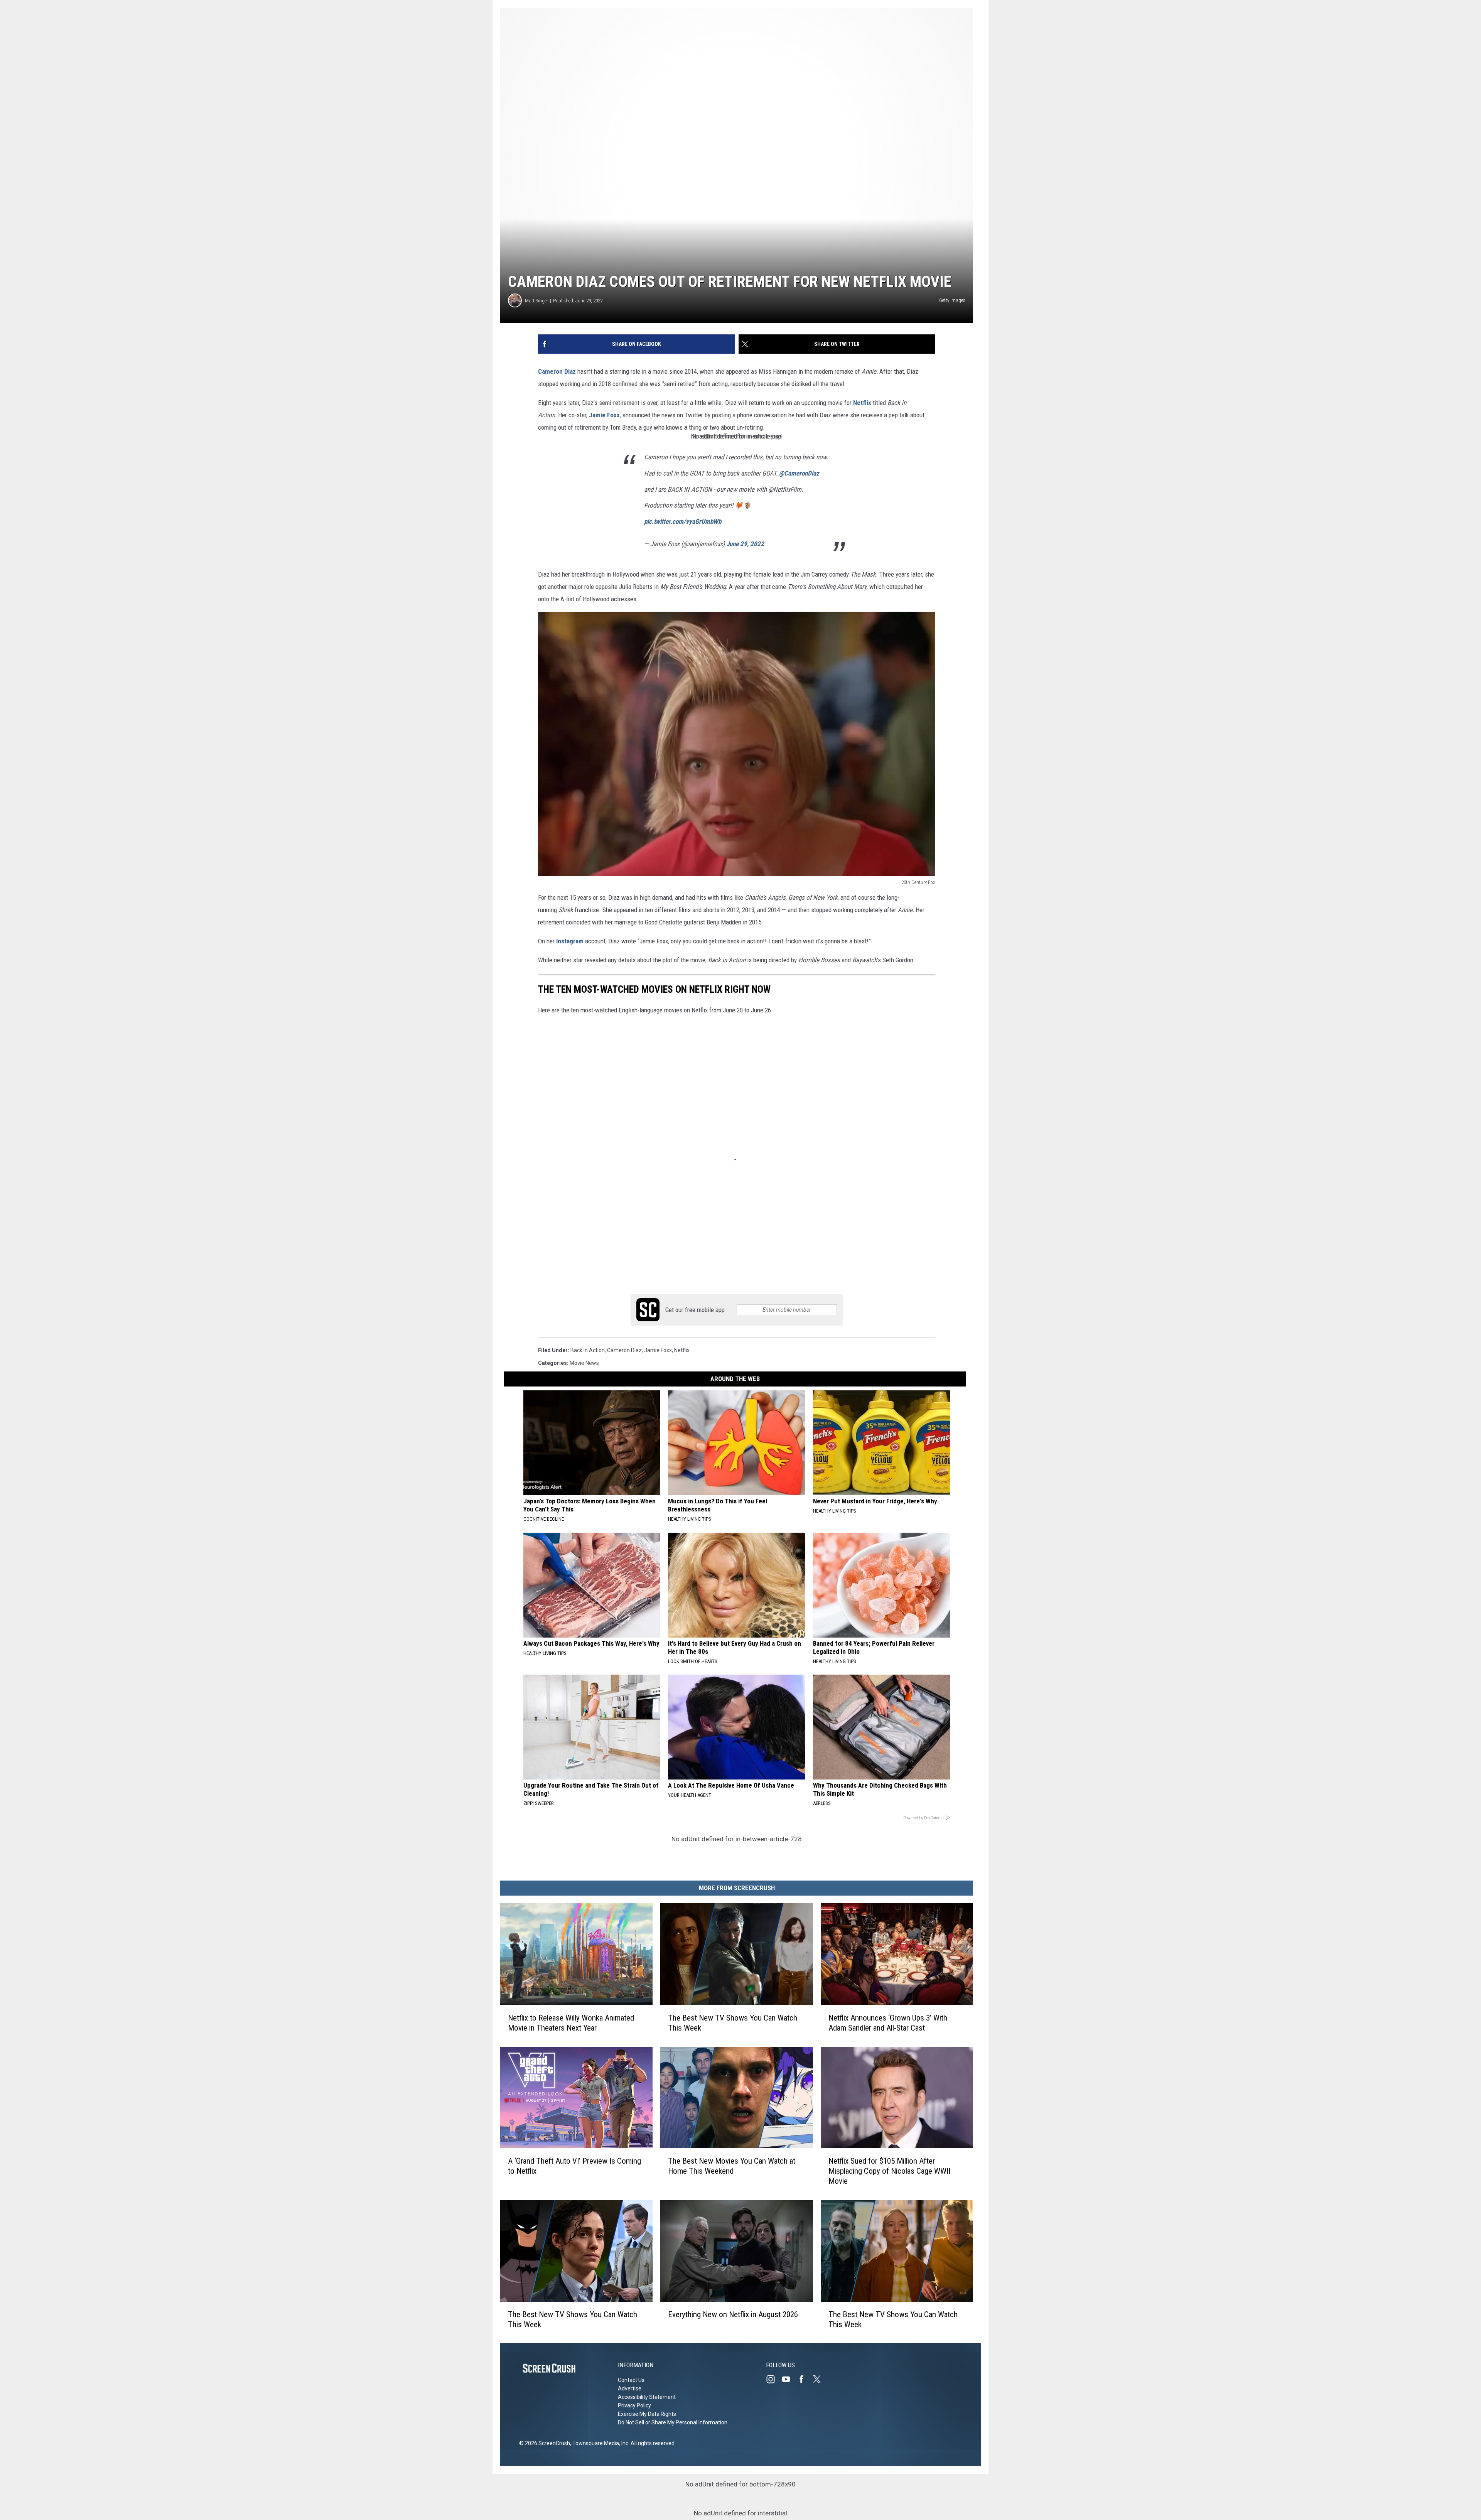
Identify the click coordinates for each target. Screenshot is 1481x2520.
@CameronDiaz (799, 473)
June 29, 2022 (745, 544)
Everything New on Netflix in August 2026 (733, 2314)
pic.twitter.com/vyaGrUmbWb (683, 521)
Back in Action (588, 1350)
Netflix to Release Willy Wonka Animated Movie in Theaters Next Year (571, 2022)
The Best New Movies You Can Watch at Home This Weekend (732, 2166)
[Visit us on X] (820, 2379)
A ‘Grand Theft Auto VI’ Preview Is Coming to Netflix (574, 2166)
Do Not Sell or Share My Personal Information (673, 2422)
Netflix (862, 403)
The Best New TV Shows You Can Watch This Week (733, 2022)
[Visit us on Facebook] (805, 2379)
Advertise (630, 2388)
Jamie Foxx (604, 415)
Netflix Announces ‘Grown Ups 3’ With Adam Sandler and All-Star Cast (888, 2022)
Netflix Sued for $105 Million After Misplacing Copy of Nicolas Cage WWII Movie (889, 2171)
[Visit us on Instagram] (774, 2379)
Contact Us (631, 2380)
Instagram (570, 941)
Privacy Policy (634, 2405)
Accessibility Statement (647, 2397)
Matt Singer (536, 301)
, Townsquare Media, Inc (599, 2443)
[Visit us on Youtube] (789, 2379)
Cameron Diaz (557, 371)
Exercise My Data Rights (647, 2414)
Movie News (584, 1363)
